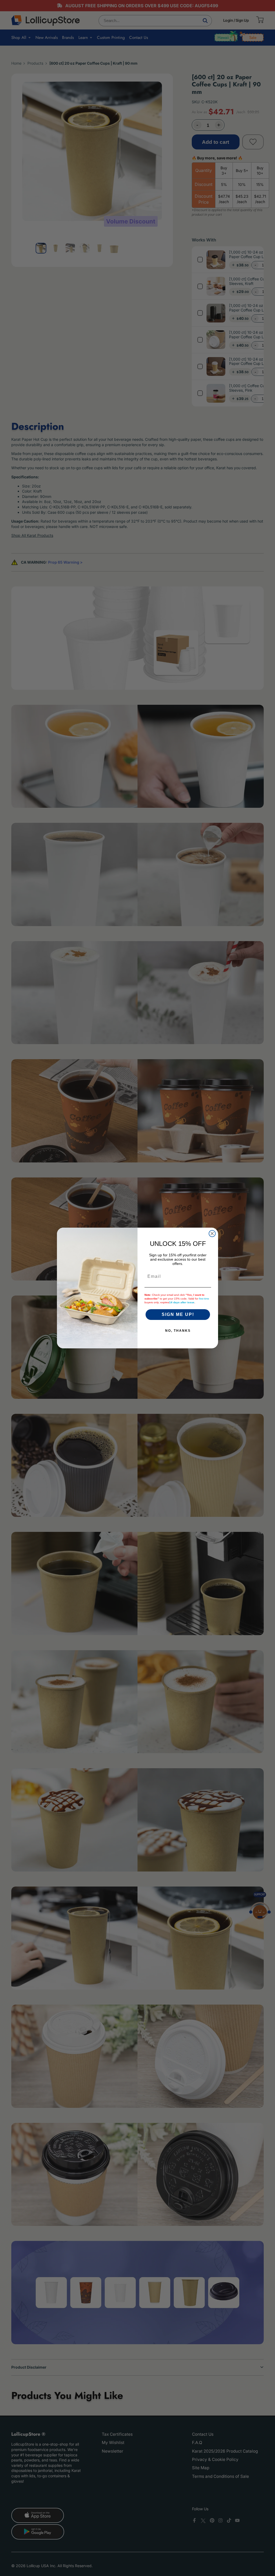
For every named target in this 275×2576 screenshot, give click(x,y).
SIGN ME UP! (178, 1314)
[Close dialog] (212, 1234)
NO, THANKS (178, 1331)
